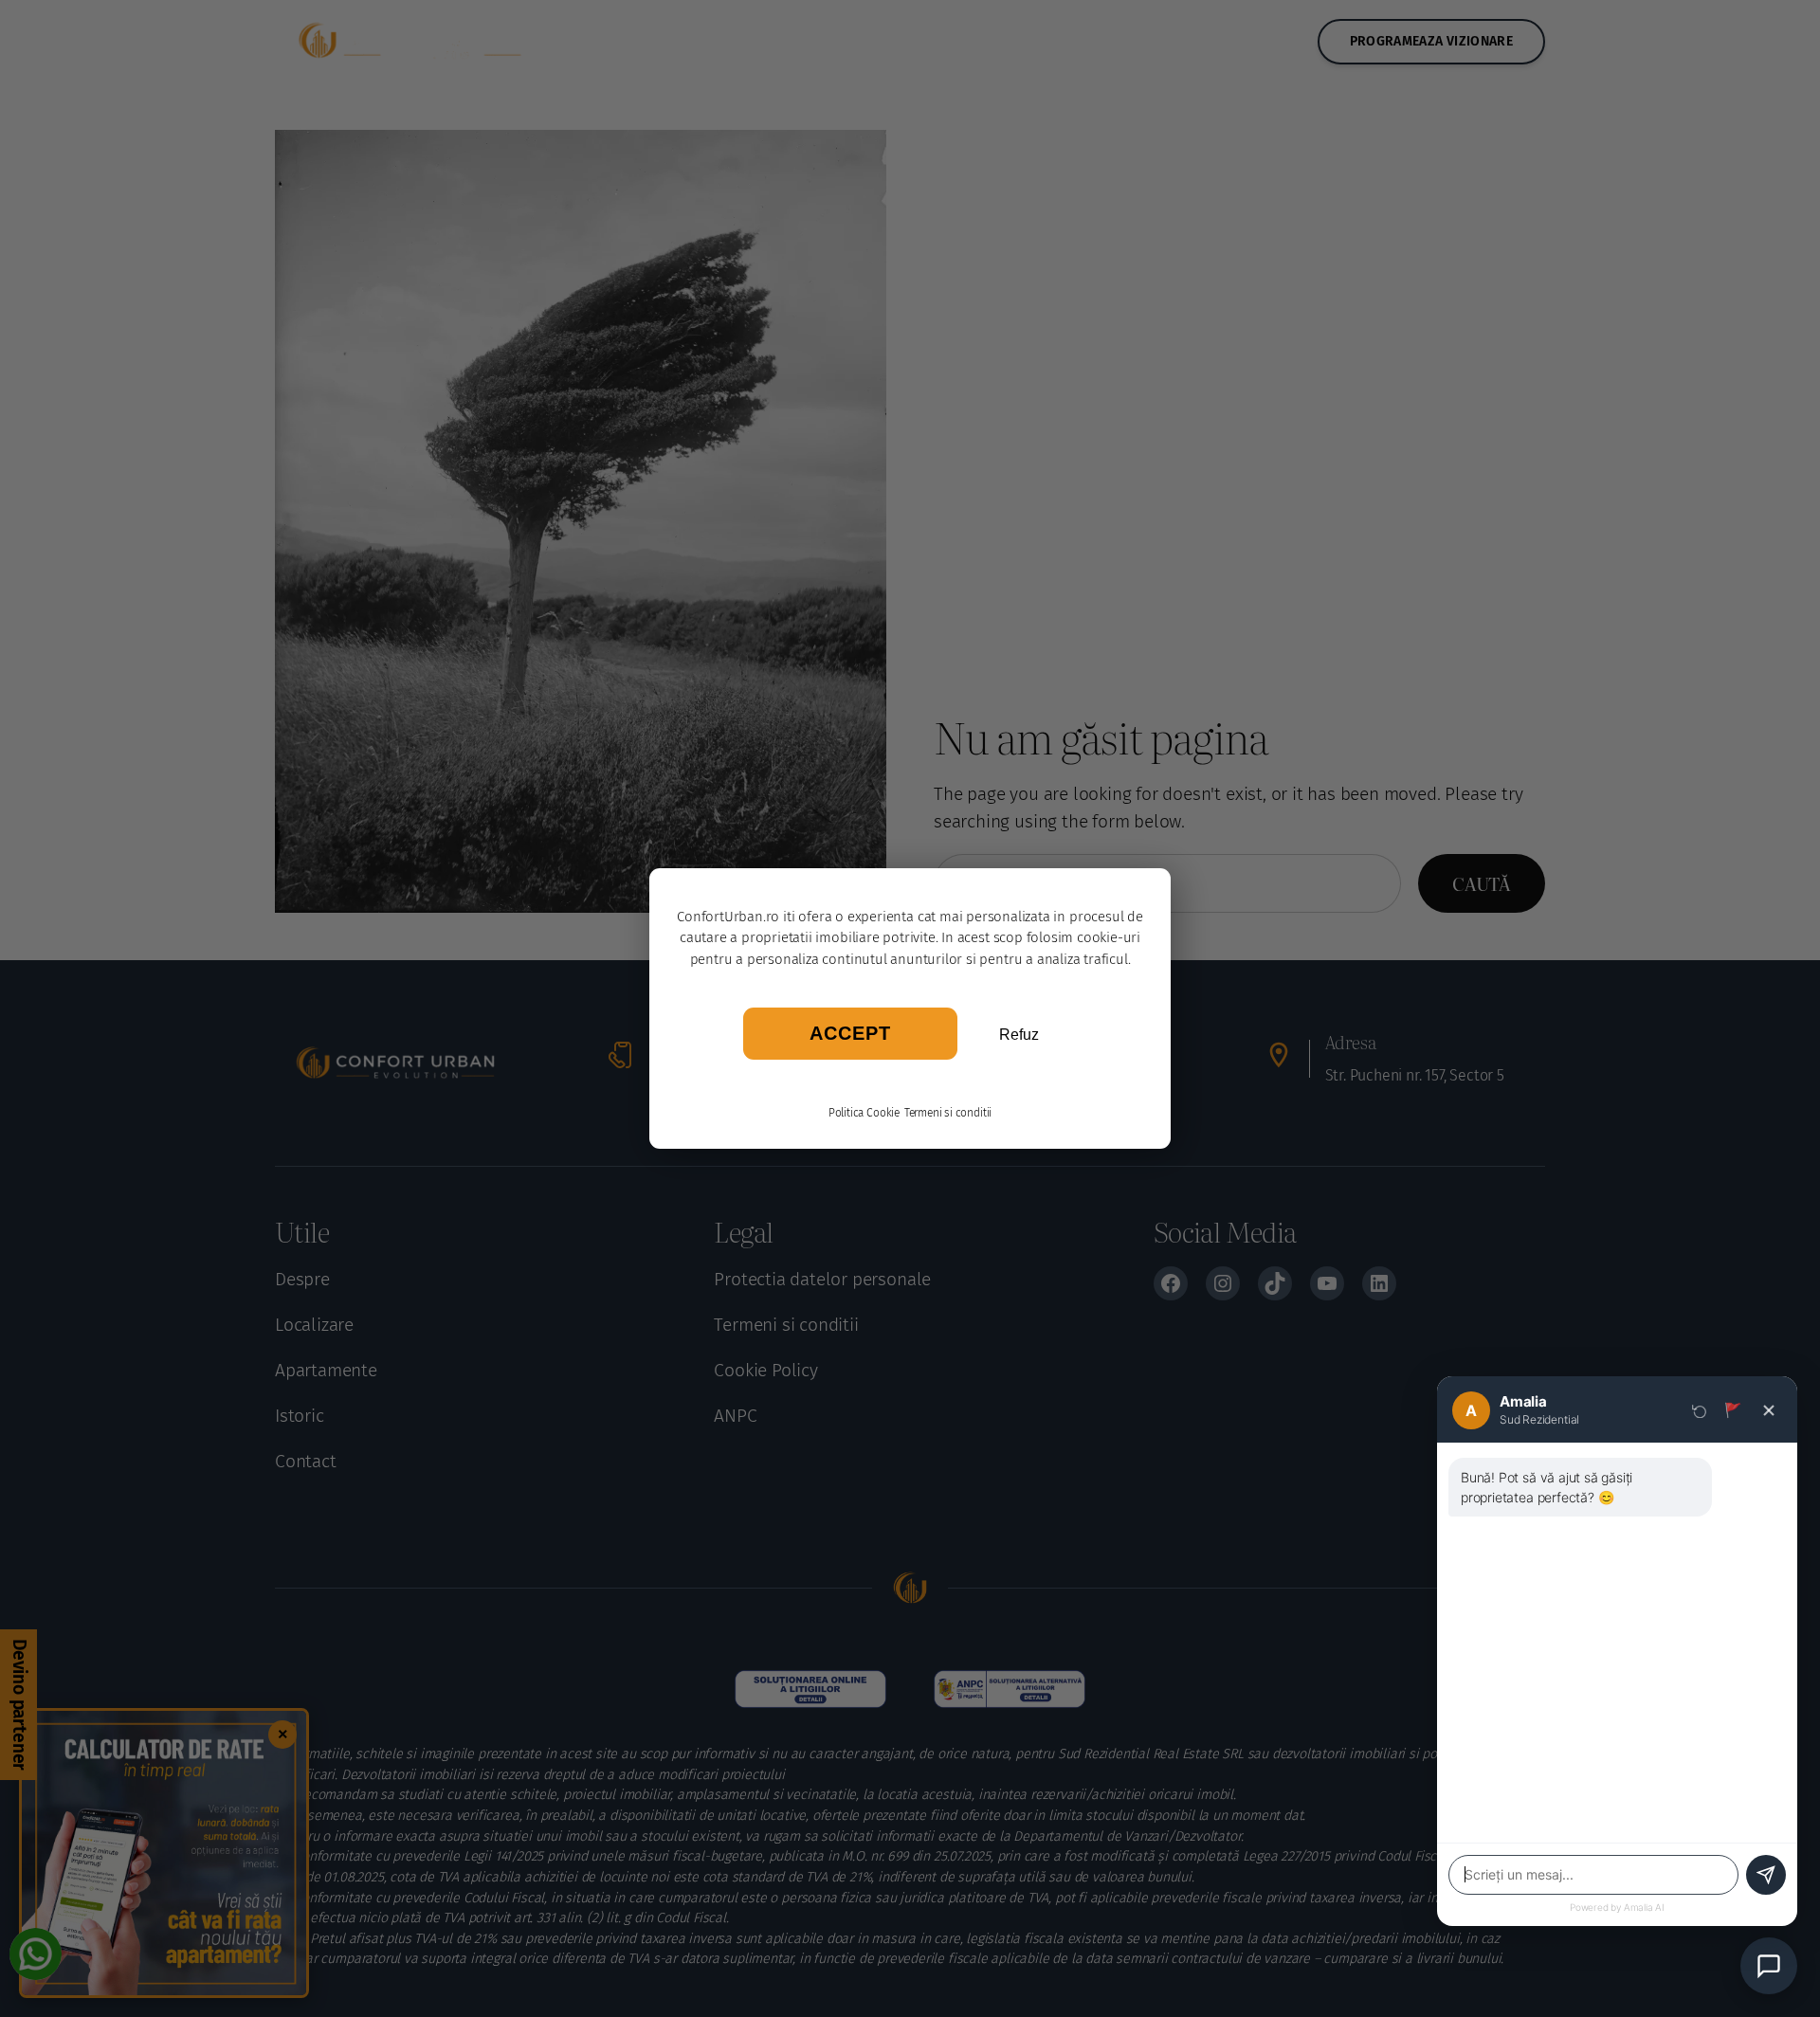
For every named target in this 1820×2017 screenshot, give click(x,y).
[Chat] (1769, 1966)
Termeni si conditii (948, 1113)
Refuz (1019, 1035)
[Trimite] (1766, 1875)
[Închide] (1769, 1410)
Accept (850, 1033)
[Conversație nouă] (1700, 1410)
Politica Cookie (864, 1113)
